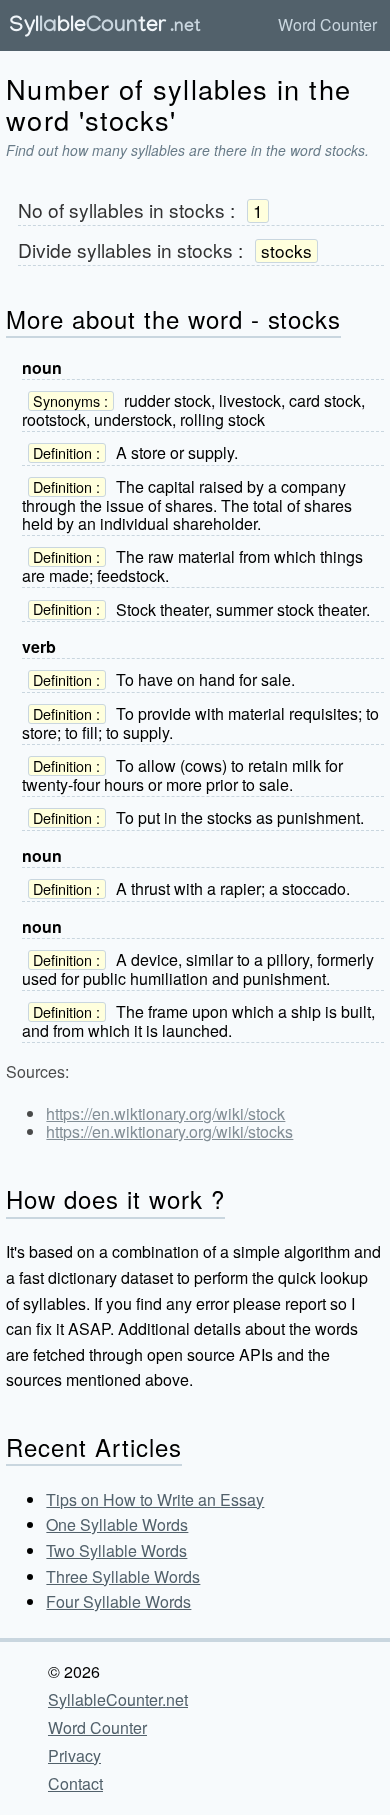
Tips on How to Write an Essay (155, 1499)
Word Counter (327, 24)
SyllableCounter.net (118, 1699)
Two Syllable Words (116, 1550)
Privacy (74, 1755)
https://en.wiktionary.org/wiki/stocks (169, 1131)
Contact (75, 1783)
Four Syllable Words (118, 1601)
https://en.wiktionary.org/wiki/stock (165, 1113)
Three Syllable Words (123, 1576)
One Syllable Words (117, 1524)
